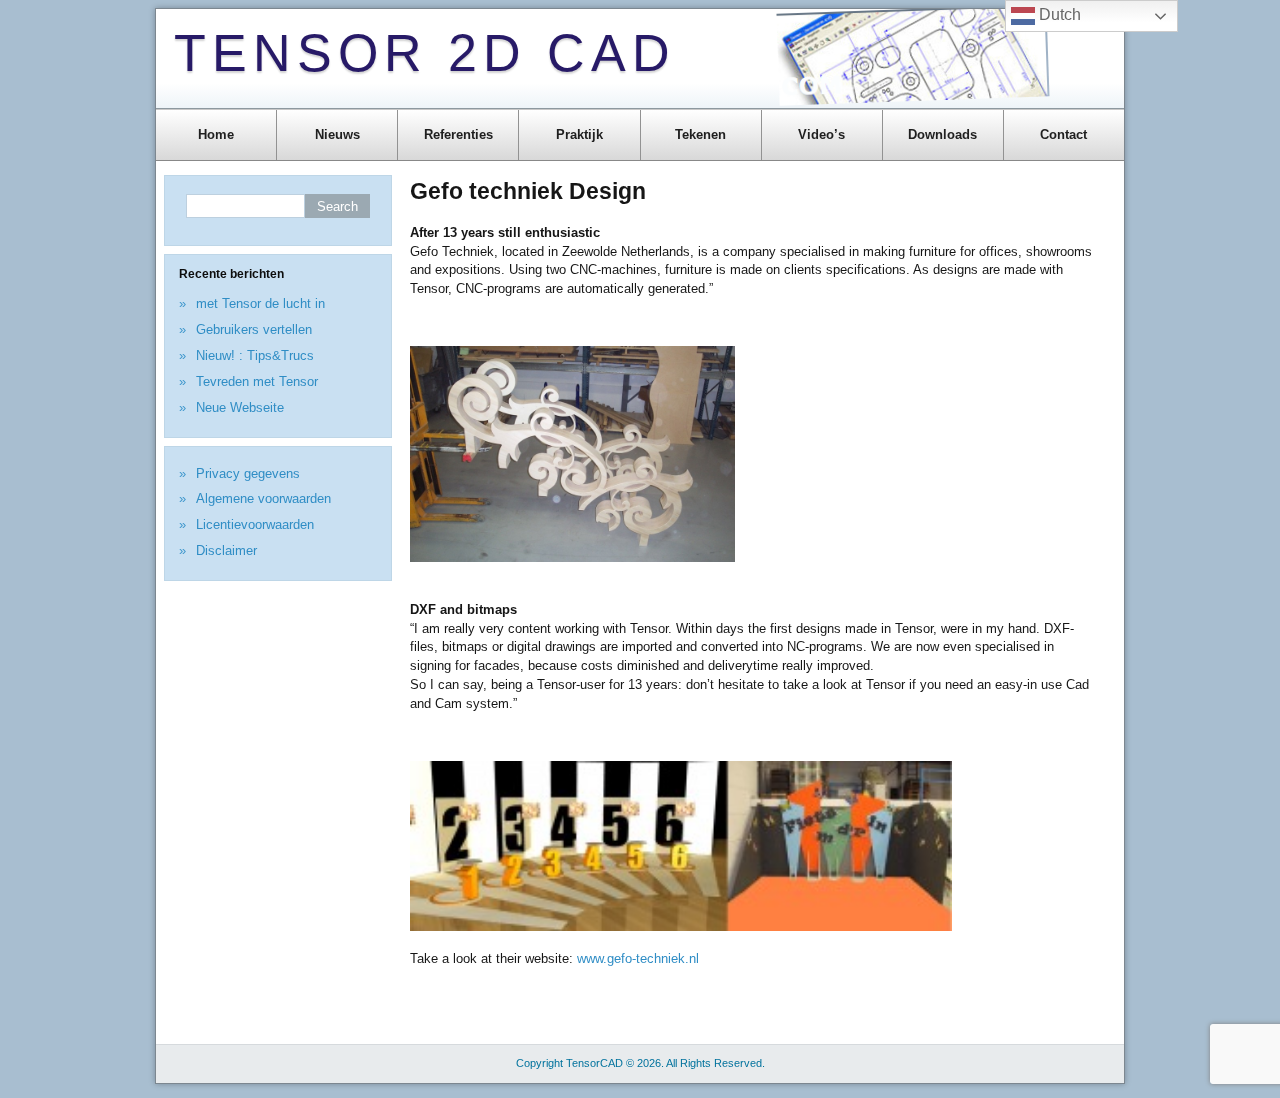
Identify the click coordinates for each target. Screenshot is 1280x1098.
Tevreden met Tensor (257, 381)
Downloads (942, 134)
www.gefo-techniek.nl (638, 958)
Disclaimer (226, 550)
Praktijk (579, 134)
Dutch (1058, 14)
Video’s (821, 134)
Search (337, 206)
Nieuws (337, 134)
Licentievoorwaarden (255, 524)
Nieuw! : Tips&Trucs (255, 355)
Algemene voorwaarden (263, 498)
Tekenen (700, 134)
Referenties (458, 134)
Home (216, 134)
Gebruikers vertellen (254, 329)
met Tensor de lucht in (260, 303)
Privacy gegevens (248, 473)
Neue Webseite (240, 407)
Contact (1063, 134)
